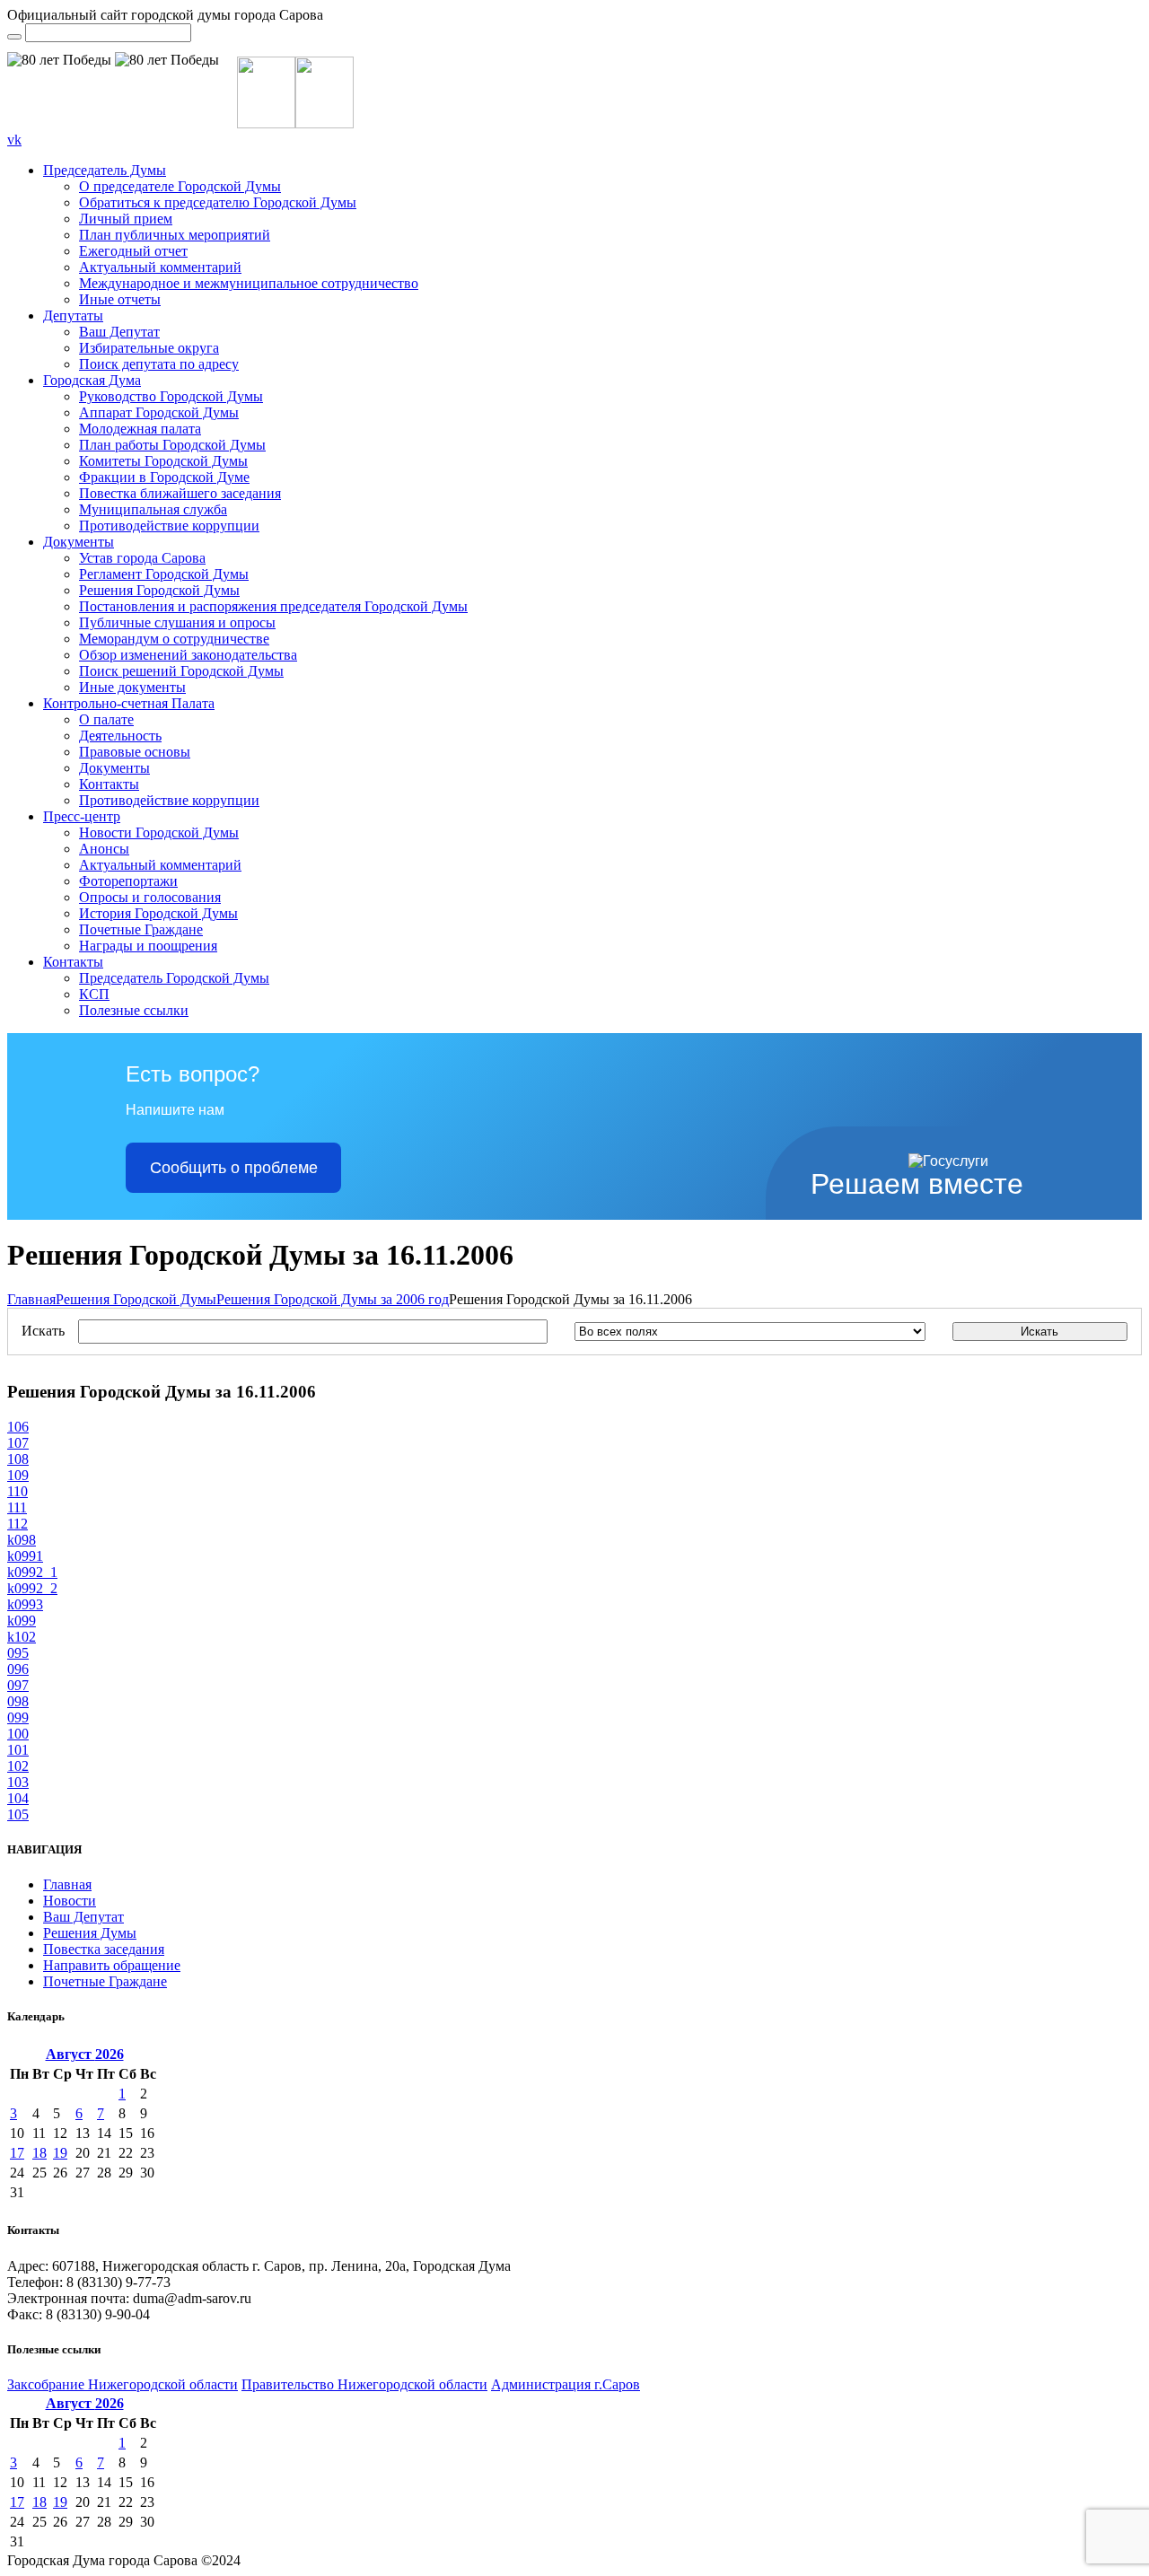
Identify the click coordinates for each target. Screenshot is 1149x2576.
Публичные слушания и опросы (177, 622)
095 (18, 1653)
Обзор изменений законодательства (188, 655)
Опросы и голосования (150, 897)
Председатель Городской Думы (174, 978)
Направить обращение (112, 1965)
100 (18, 1734)
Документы (79, 542)
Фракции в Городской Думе (164, 477)
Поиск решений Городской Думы (181, 671)
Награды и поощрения (148, 946)
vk (14, 140)
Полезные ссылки (134, 1010)
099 (18, 1717)
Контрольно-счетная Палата (129, 703)
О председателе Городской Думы (180, 186)
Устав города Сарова (142, 558)
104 (18, 1798)
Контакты (109, 784)
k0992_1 (32, 1572)
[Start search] (14, 37)
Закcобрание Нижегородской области (123, 2384)
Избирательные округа (149, 348)
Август (85, 2054)
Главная (31, 1299)
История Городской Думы (158, 913)
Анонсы (104, 849)
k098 (22, 1540)
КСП (94, 994)
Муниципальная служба (153, 509)
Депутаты (73, 315)
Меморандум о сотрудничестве (174, 639)
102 (18, 1766)
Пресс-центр (82, 816)
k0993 (25, 1604)
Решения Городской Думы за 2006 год (333, 1299)
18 (39, 2153)
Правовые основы (135, 752)
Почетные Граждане (141, 929)
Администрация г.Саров (566, 2384)
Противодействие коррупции (169, 526)
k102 (22, 1637)
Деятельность (120, 736)
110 (18, 1491)
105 (18, 1814)
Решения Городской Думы (159, 590)
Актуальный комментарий (160, 267)
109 (18, 1475)
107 (18, 1443)
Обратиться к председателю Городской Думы (218, 202)
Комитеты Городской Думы (163, 461)
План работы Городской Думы (172, 445)
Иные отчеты (120, 299)
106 (18, 1427)
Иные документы (132, 687)
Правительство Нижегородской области (364, 2384)
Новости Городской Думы (159, 832)
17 (17, 2153)
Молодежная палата (140, 429)
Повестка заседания (104, 1949)
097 (18, 1685)
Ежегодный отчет (133, 251)
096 (18, 1669)
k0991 (25, 1556)
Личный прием (126, 219)
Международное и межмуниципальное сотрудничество (249, 283)
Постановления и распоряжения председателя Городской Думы (273, 606)
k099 (22, 1621)
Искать (43, 1331)
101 (18, 1750)
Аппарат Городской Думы (159, 412)
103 (18, 1782)
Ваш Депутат (119, 332)
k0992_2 (32, 1588)
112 (18, 1524)
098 (18, 1701)
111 (17, 1507)
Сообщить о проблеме (234, 1168)
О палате (106, 719)
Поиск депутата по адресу (159, 364)
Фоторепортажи (128, 881)
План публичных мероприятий (175, 235)
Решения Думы (90, 1933)
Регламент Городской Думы (164, 574)
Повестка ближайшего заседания (180, 493)
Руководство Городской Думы (171, 396)
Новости (70, 1901)
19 (60, 2153)
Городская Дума (92, 380)
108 (18, 1459)
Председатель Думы (105, 170)
